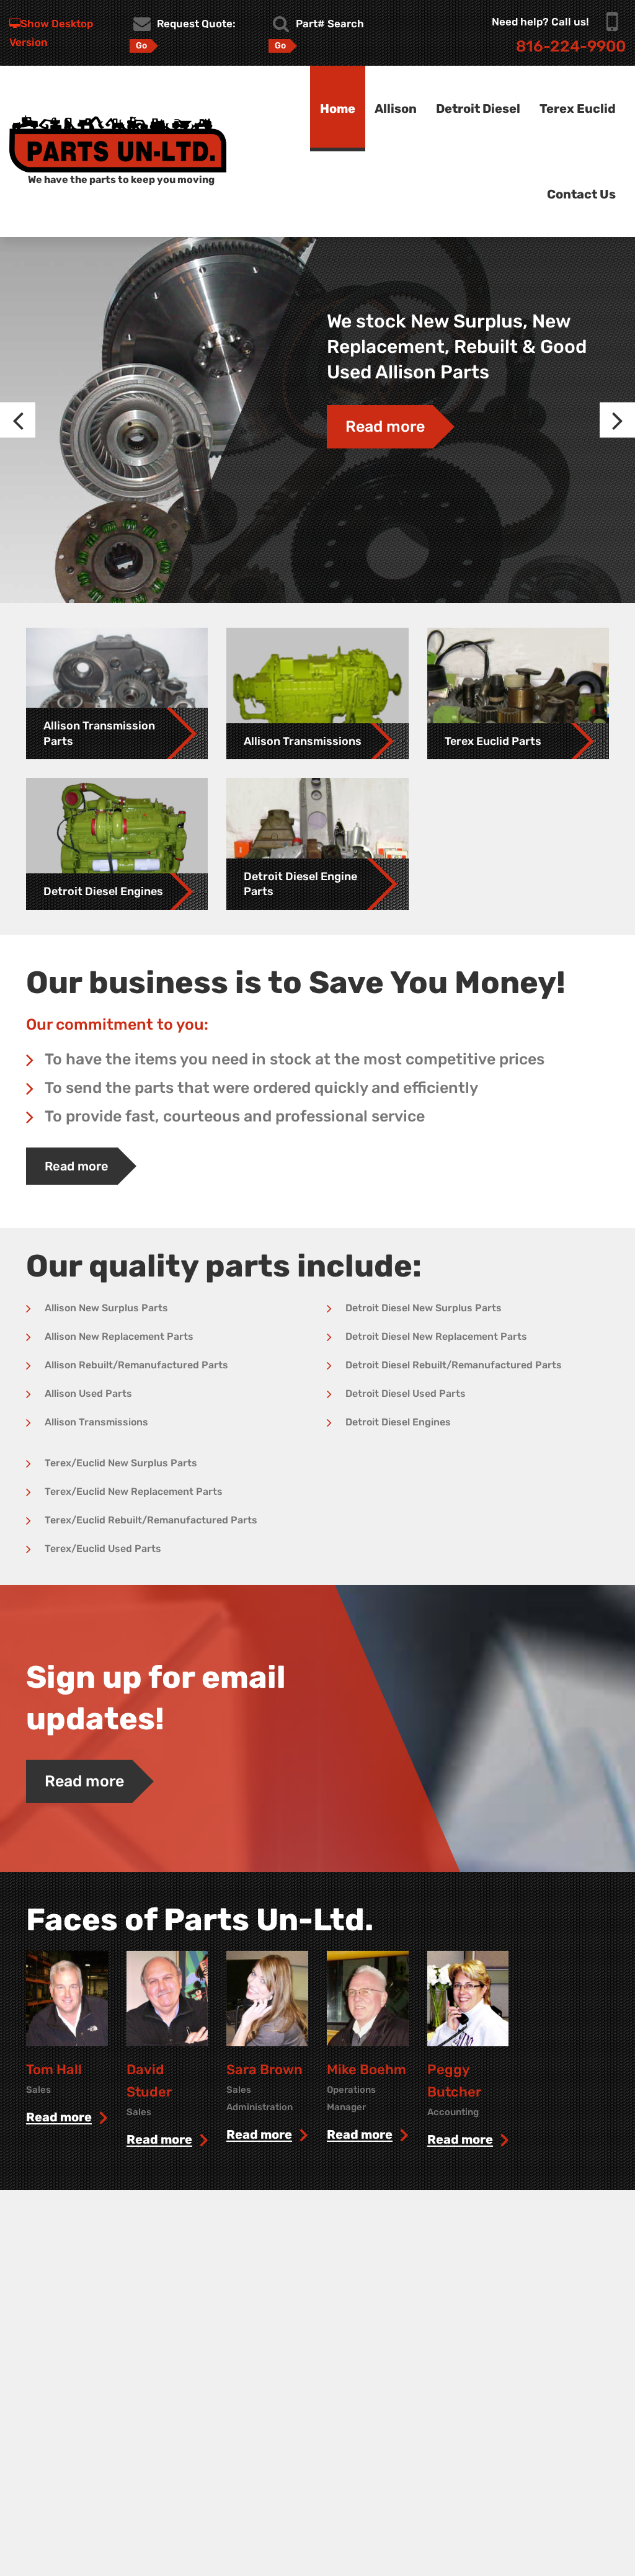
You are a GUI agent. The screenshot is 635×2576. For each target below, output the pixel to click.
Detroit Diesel (478, 109)
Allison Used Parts (88, 1393)
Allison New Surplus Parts (106, 1308)
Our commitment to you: (117, 1024)
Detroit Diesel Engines (398, 1422)
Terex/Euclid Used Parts (103, 1549)
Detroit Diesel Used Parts (406, 1393)
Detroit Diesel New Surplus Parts (424, 1308)
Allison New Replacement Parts (119, 1336)
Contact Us (581, 194)
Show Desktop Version (51, 33)
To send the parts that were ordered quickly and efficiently (261, 1088)
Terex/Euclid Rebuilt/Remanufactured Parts (151, 1520)
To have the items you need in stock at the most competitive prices (295, 1059)
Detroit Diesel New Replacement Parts (436, 1336)
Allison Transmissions (96, 1422)
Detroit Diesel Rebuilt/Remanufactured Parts (454, 1365)
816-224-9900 (571, 46)
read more (59, 2118)
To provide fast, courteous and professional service (235, 1116)
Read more (385, 426)
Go (141, 46)
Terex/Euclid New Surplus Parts (121, 1463)
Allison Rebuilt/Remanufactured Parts (136, 1365)
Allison (396, 109)
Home (338, 109)
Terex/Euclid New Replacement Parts (134, 1491)
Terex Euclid (578, 109)
